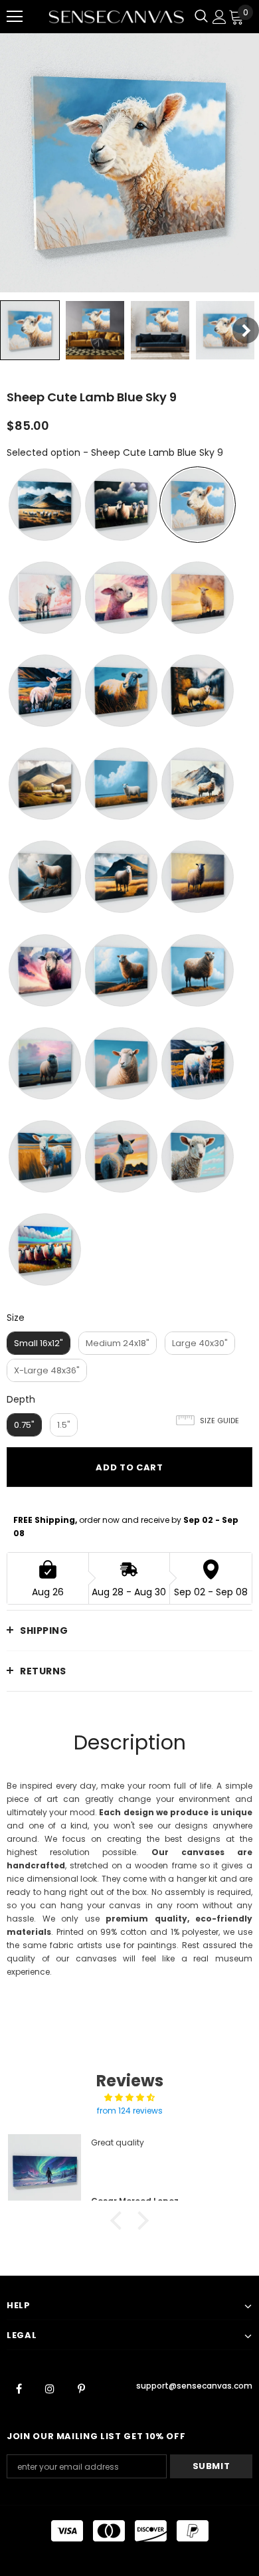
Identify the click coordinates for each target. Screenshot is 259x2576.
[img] (129, 2098)
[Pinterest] (81, 2388)
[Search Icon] (201, 17)
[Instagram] (50, 2388)
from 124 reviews (130, 2111)
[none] (30, 330)
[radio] (45, 505)
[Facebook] (19, 2388)
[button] (120, 2221)
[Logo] (116, 17)
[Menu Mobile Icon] (15, 17)
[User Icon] (219, 17)
